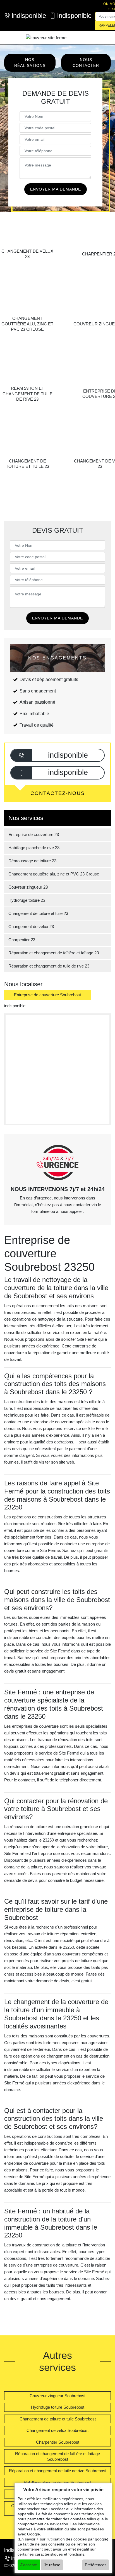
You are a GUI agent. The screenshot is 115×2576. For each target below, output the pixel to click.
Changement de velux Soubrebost (57, 2430)
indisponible (26, 16)
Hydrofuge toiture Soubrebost (58, 2407)
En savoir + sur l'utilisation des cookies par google (63, 2539)
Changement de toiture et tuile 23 (38, 913)
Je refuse (52, 2565)
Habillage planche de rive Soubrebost (57, 2482)
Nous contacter (86, 63)
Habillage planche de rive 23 (34, 848)
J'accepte (29, 2565)
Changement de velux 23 (31, 927)
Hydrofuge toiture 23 (27, 900)
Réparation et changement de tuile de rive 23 (49, 966)
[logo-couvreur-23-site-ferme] (46, 38)
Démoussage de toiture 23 (32, 861)
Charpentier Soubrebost (58, 2442)
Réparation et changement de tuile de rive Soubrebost (58, 2471)
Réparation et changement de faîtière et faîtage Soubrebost (57, 2456)
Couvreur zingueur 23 (28, 887)
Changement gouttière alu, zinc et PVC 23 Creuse (54, 874)
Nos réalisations (30, 63)
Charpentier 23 (22, 940)
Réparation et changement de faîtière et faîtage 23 (54, 953)
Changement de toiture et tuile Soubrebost (58, 2419)
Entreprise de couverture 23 (34, 834)
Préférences (96, 2565)
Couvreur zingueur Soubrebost (57, 2396)
